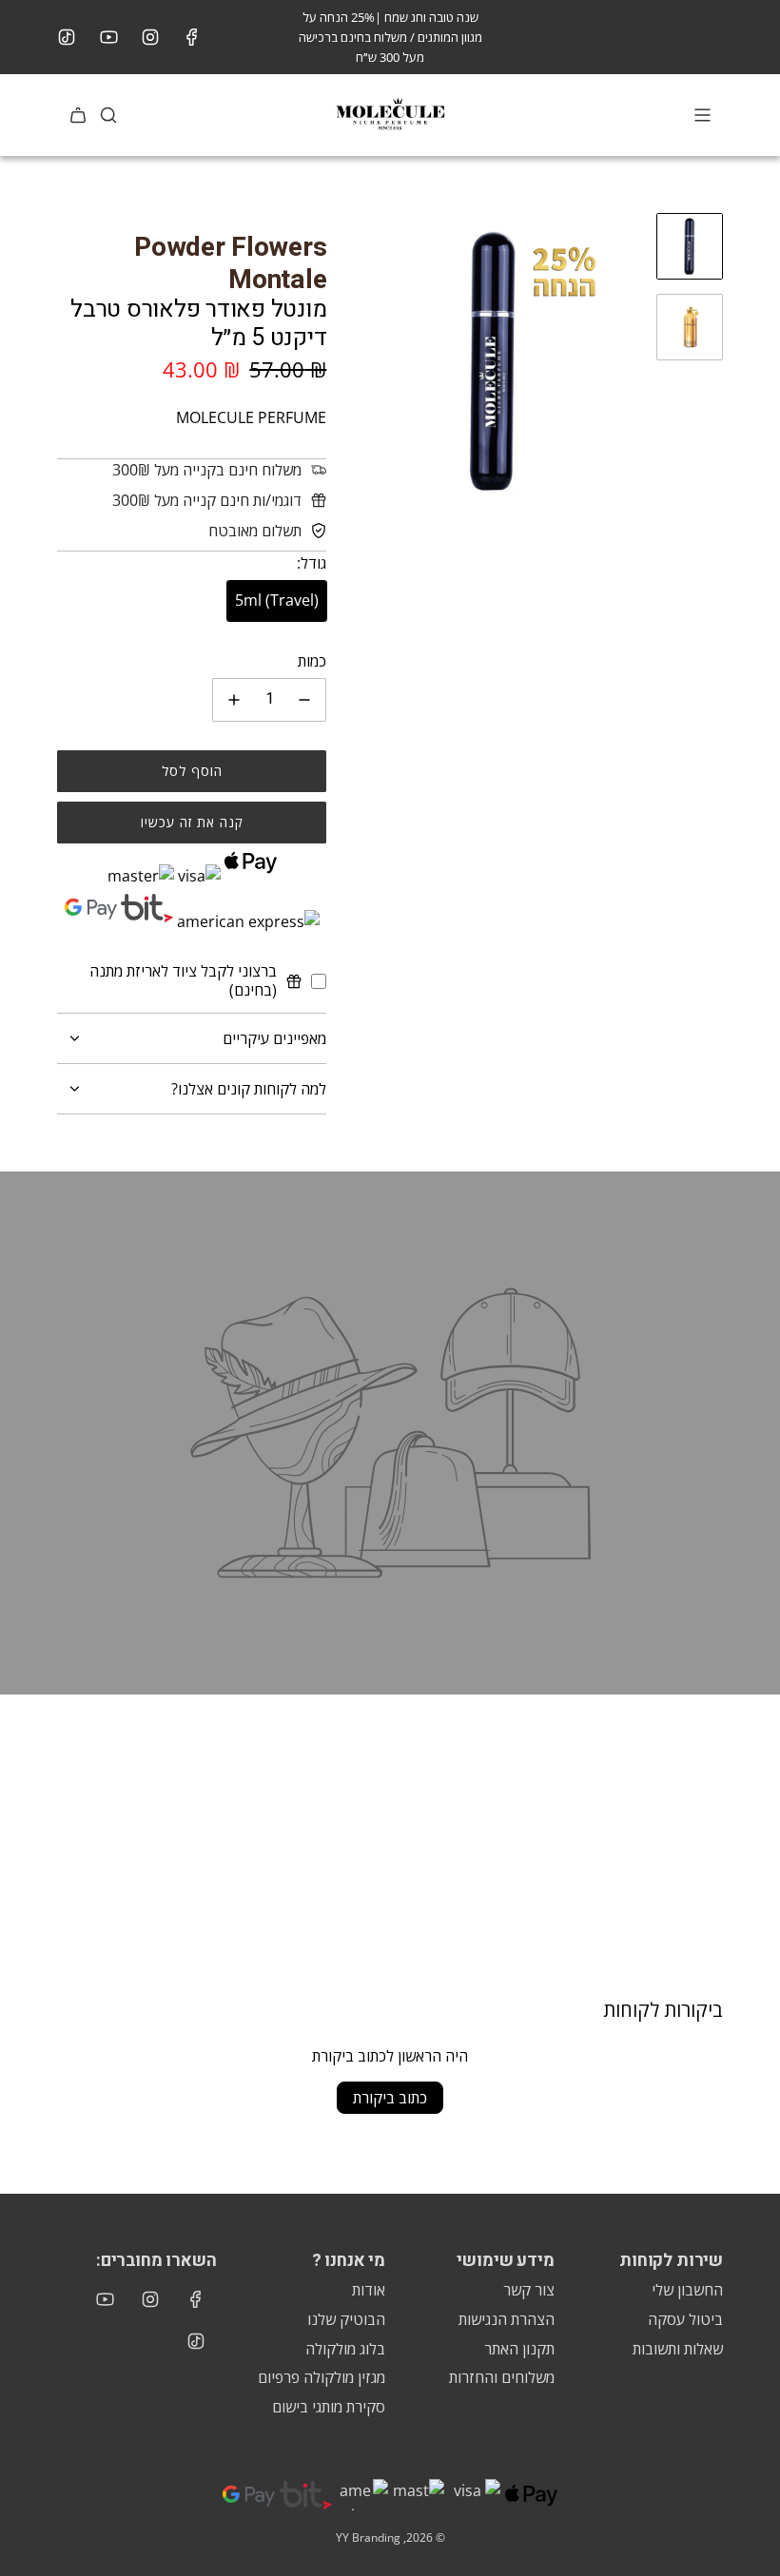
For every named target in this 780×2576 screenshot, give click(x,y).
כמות (312, 661)
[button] (361, 361)
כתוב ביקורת (390, 2098)
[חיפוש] (108, 115)
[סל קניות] (78, 115)
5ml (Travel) (277, 600)
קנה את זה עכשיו (192, 822)
